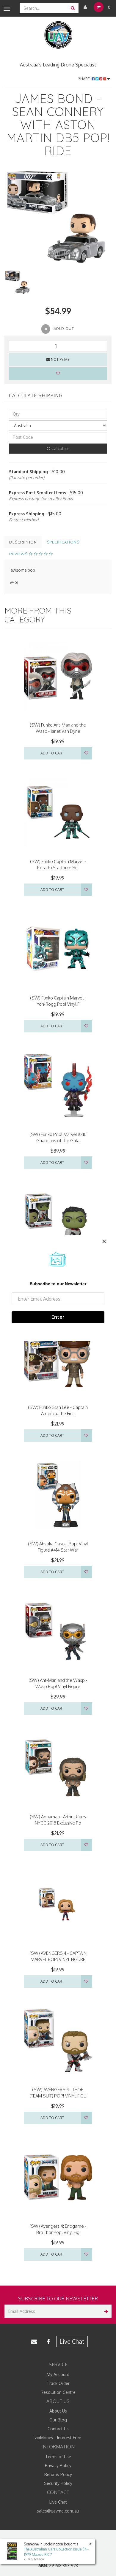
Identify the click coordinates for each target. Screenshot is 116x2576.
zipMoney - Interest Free (58, 2438)
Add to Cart (52, 753)
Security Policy (58, 2483)
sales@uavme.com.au (58, 2511)
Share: (85, 79)
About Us (58, 2411)
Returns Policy (58, 2474)
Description (23, 542)
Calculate (60, 448)
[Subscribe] (105, 2311)
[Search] (73, 8)
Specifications (63, 542)
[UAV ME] (58, 35)
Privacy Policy (58, 2465)
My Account (58, 2374)
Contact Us (58, 2429)
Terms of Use (58, 2457)
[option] (58, 219)
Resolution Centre (58, 2392)
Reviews (19, 554)
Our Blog (58, 2420)
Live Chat (72, 2341)
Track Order (58, 2383)
